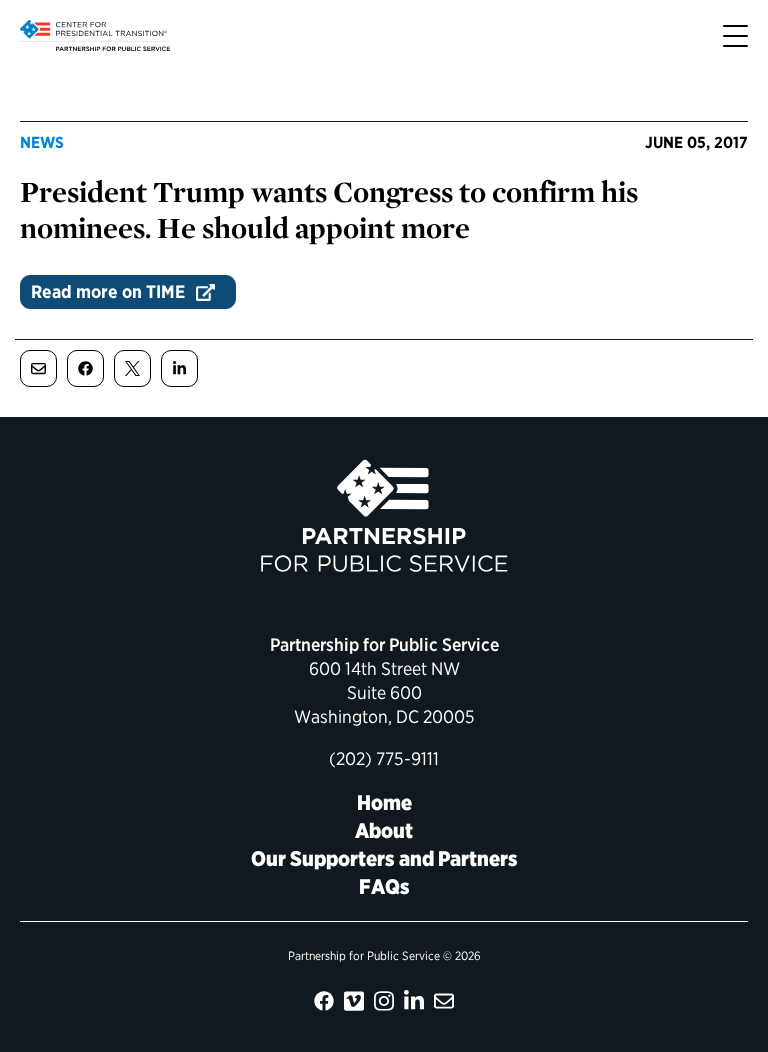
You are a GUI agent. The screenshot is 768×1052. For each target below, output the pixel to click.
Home (384, 802)
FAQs (384, 886)
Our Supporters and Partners (384, 858)
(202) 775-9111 (384, 758)
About (384, 830)
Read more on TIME (108, 291)
